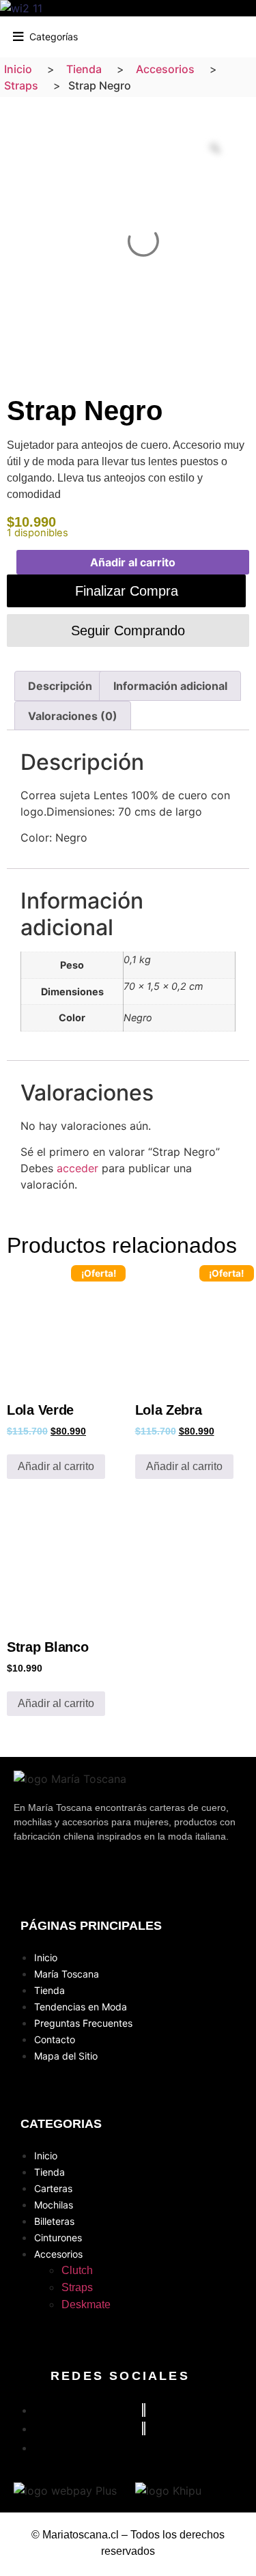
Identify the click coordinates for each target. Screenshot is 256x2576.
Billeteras (54, 2221)
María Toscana (67, 1974)
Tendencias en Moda (81, 2007)
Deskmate (86, 2304)
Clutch (77, 2270)
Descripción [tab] (60, 686)
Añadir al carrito (133, 562)
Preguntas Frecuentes (83, 2023)
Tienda (49, 1990)
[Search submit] (106, 35)
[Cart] (245, 34)
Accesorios (58, 2254)
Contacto (55, 2039)
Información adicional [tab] (170, 686)
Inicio (46, 1957)
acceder (77, 1168)
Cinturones (58, 2238)
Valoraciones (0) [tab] (73, 716)
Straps (77, 2287)
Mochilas (54, 2205)
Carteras (53, 2188)
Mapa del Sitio (66, 2056)
